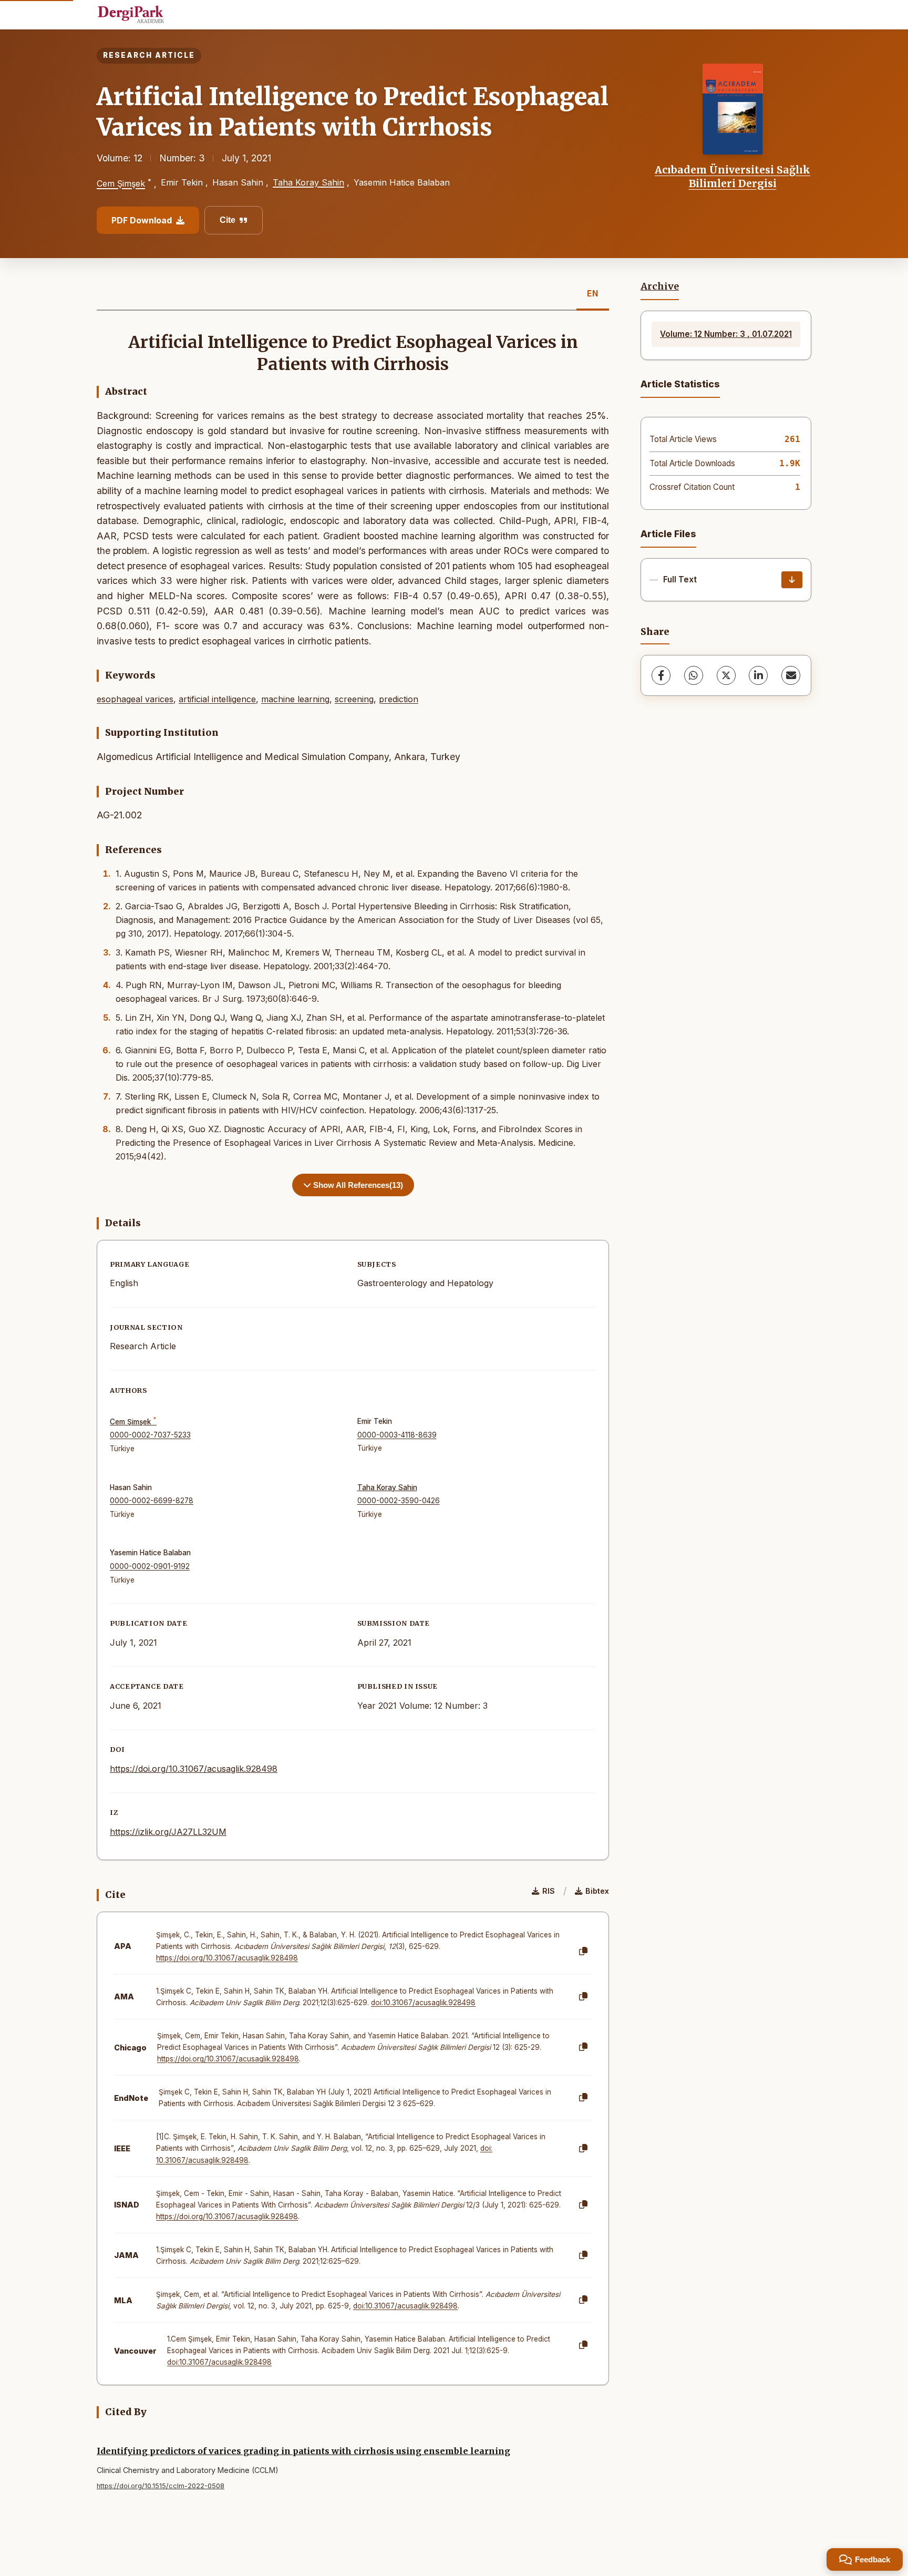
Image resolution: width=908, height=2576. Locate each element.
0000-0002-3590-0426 (399, 1501)
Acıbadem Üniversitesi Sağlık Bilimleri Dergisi (732, 177)
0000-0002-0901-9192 (150, 1566)
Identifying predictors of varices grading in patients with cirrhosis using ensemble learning (303, 2451)
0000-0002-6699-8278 (152, 1501)
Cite (228, 220)
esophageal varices (135, 699)
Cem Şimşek (121, 184)
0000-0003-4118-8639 (397, 1435)
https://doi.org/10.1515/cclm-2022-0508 (161, 2486)
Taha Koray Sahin (308, 182)
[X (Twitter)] (726, 675)
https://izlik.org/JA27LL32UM (168, 1832)
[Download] (792, 580)
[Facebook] (661, 675)
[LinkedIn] (758, 675)
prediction (399, 699)
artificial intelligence (217, 699)
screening (354, 699)
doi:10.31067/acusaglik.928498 (423, 2003)
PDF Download (142, 220)
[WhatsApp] (694, 675)
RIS (549, 1891)
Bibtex (597, 1891)
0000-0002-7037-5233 (150, 1435)
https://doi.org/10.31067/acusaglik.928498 (194, 1769)
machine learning (295, 699)
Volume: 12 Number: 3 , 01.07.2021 (726, 334)
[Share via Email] (791, 675)
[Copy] (583, 1952)
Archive (660, 286)
